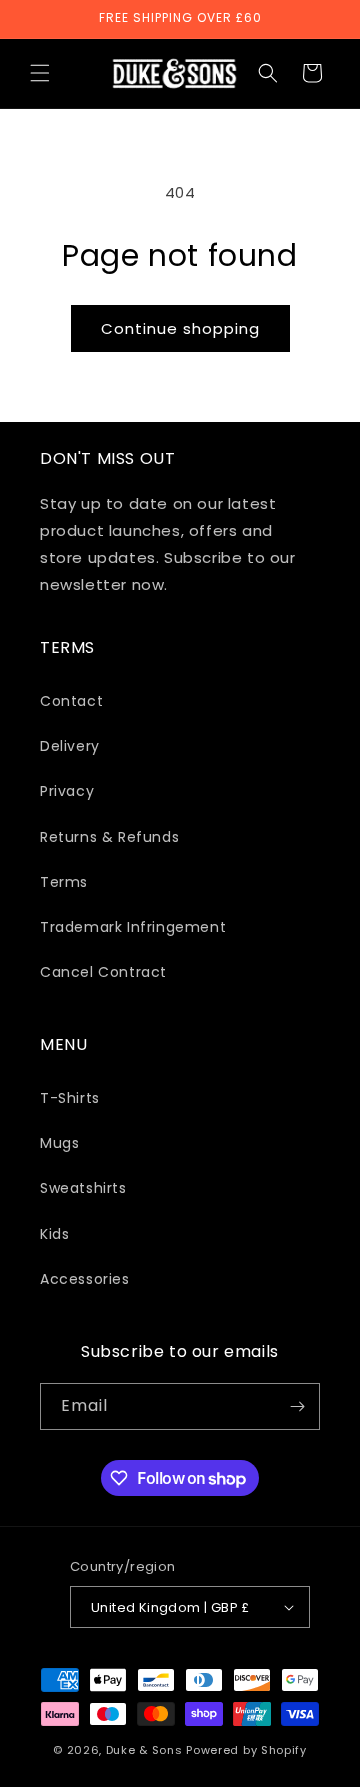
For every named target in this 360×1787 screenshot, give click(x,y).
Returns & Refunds (109, 837)
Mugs (59, 1143)
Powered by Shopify (246, 1750)
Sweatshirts (83, 1188)
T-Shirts (70, 1098)
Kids (54, 1234)
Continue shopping (180, 328)
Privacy (67, 791)
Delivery (70, 746)
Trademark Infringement (133, 927)
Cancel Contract (103, 972)
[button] (40, 73)
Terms (64, 882)
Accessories (85, 1279)
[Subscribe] (297, 1406)
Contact (71, 701)
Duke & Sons (144, 1750)
